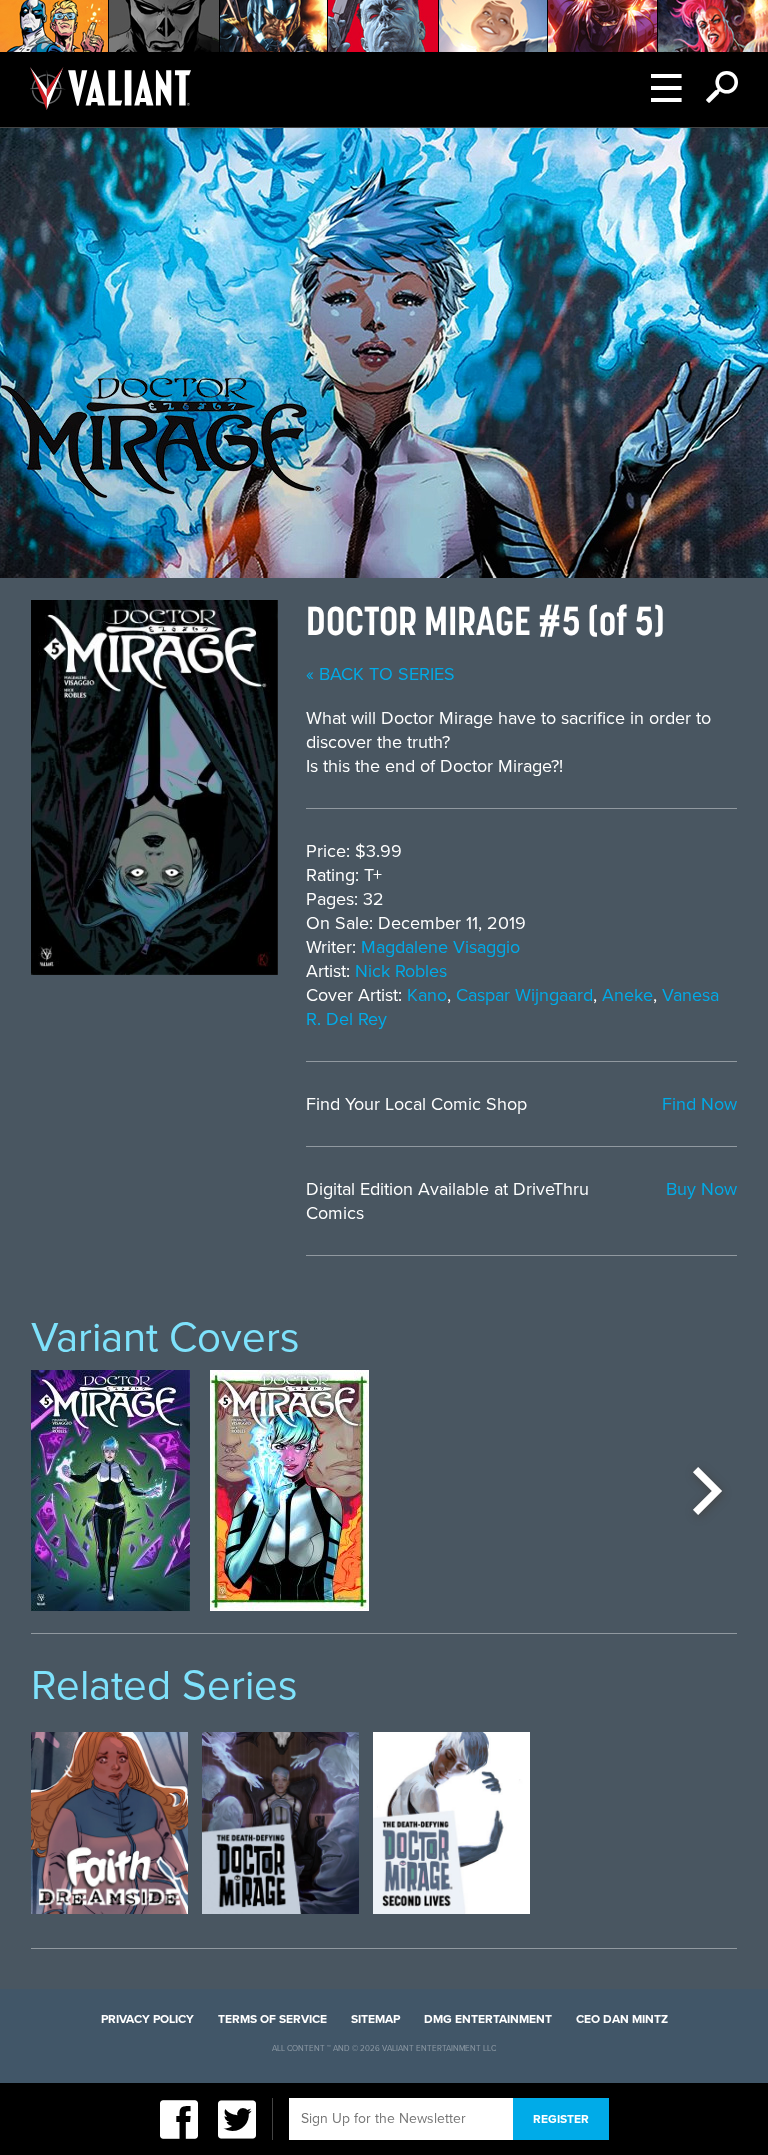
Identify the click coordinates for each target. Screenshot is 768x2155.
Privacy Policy (147, 2019)
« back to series (380, 674)
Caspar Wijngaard (524, 995)
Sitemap (375, 2019)
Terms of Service (272, 2019)
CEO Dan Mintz (622, 2019)
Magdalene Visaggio (440, 947)
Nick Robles (401, 971)
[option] (110, 1490)
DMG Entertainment (488, 2019)
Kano (427, 995)
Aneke (627, 995)
